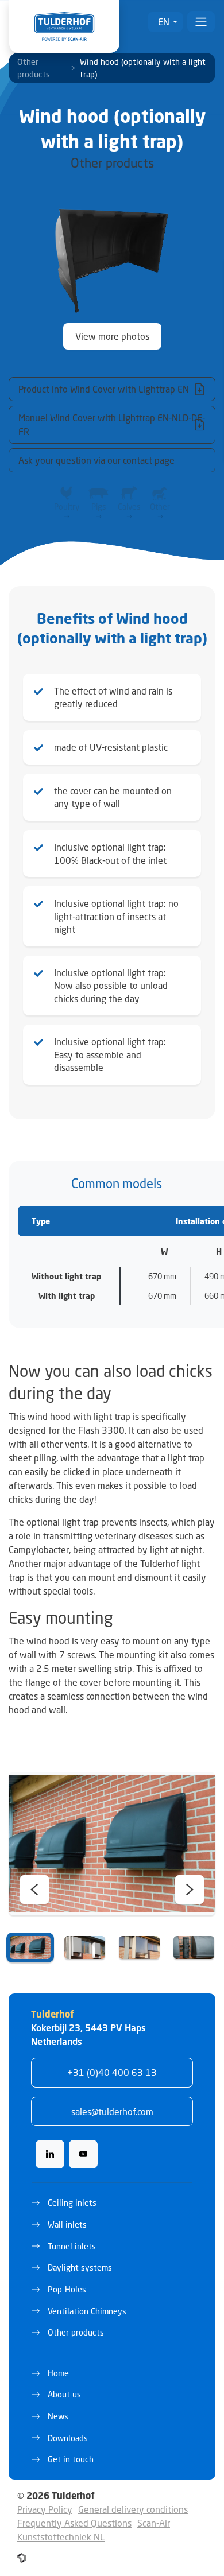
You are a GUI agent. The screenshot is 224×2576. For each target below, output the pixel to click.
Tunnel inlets (72, 2246)
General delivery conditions (133, 2509)
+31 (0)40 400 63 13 (112, 2072)
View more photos (112, 336)
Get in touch (71, 2459)
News (58, 2416)
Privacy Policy (45, 2509)
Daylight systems (80, 2267)
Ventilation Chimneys (87, 2311)
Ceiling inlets (72, 2203)
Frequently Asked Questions (74, 2523)
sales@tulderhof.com (112, 2111)
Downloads (68, 2438)
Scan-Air (154, 2523)
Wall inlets (67, 2224)
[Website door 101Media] (22, 2558)
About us (64, 2394)
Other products (34, 68)
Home (58, 2373)
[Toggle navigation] (201, 22)
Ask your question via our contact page (96, 460)
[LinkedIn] (50, 2154)
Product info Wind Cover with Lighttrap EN (104, 389)
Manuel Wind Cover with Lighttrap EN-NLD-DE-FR (112, 424)
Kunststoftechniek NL (61, 2537)
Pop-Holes (67, 2289)
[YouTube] (83, 2154)
